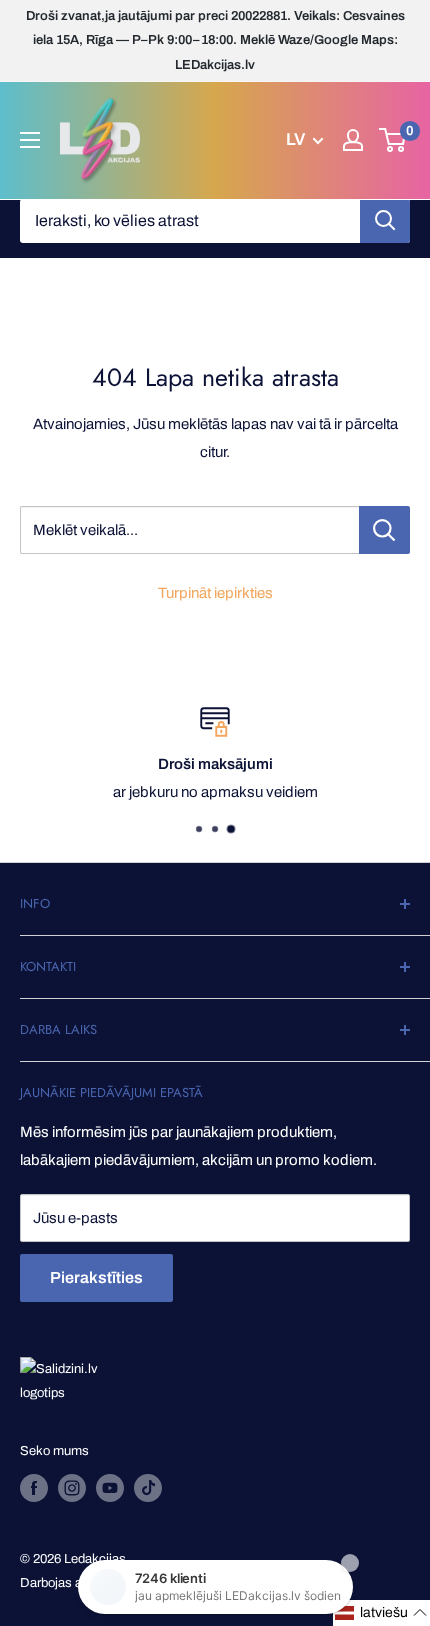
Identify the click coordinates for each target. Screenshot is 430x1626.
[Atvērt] (30, 140)
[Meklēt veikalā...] (384, 530)
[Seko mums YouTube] (110, 1488)
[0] (393, 140)
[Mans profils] (353, 140)
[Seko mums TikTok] (148, 1488)
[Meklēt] (385, 221)
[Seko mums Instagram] (72, 1488)
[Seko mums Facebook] (34, 1488)
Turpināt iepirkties (215, 593)
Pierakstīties (96, 1277)
